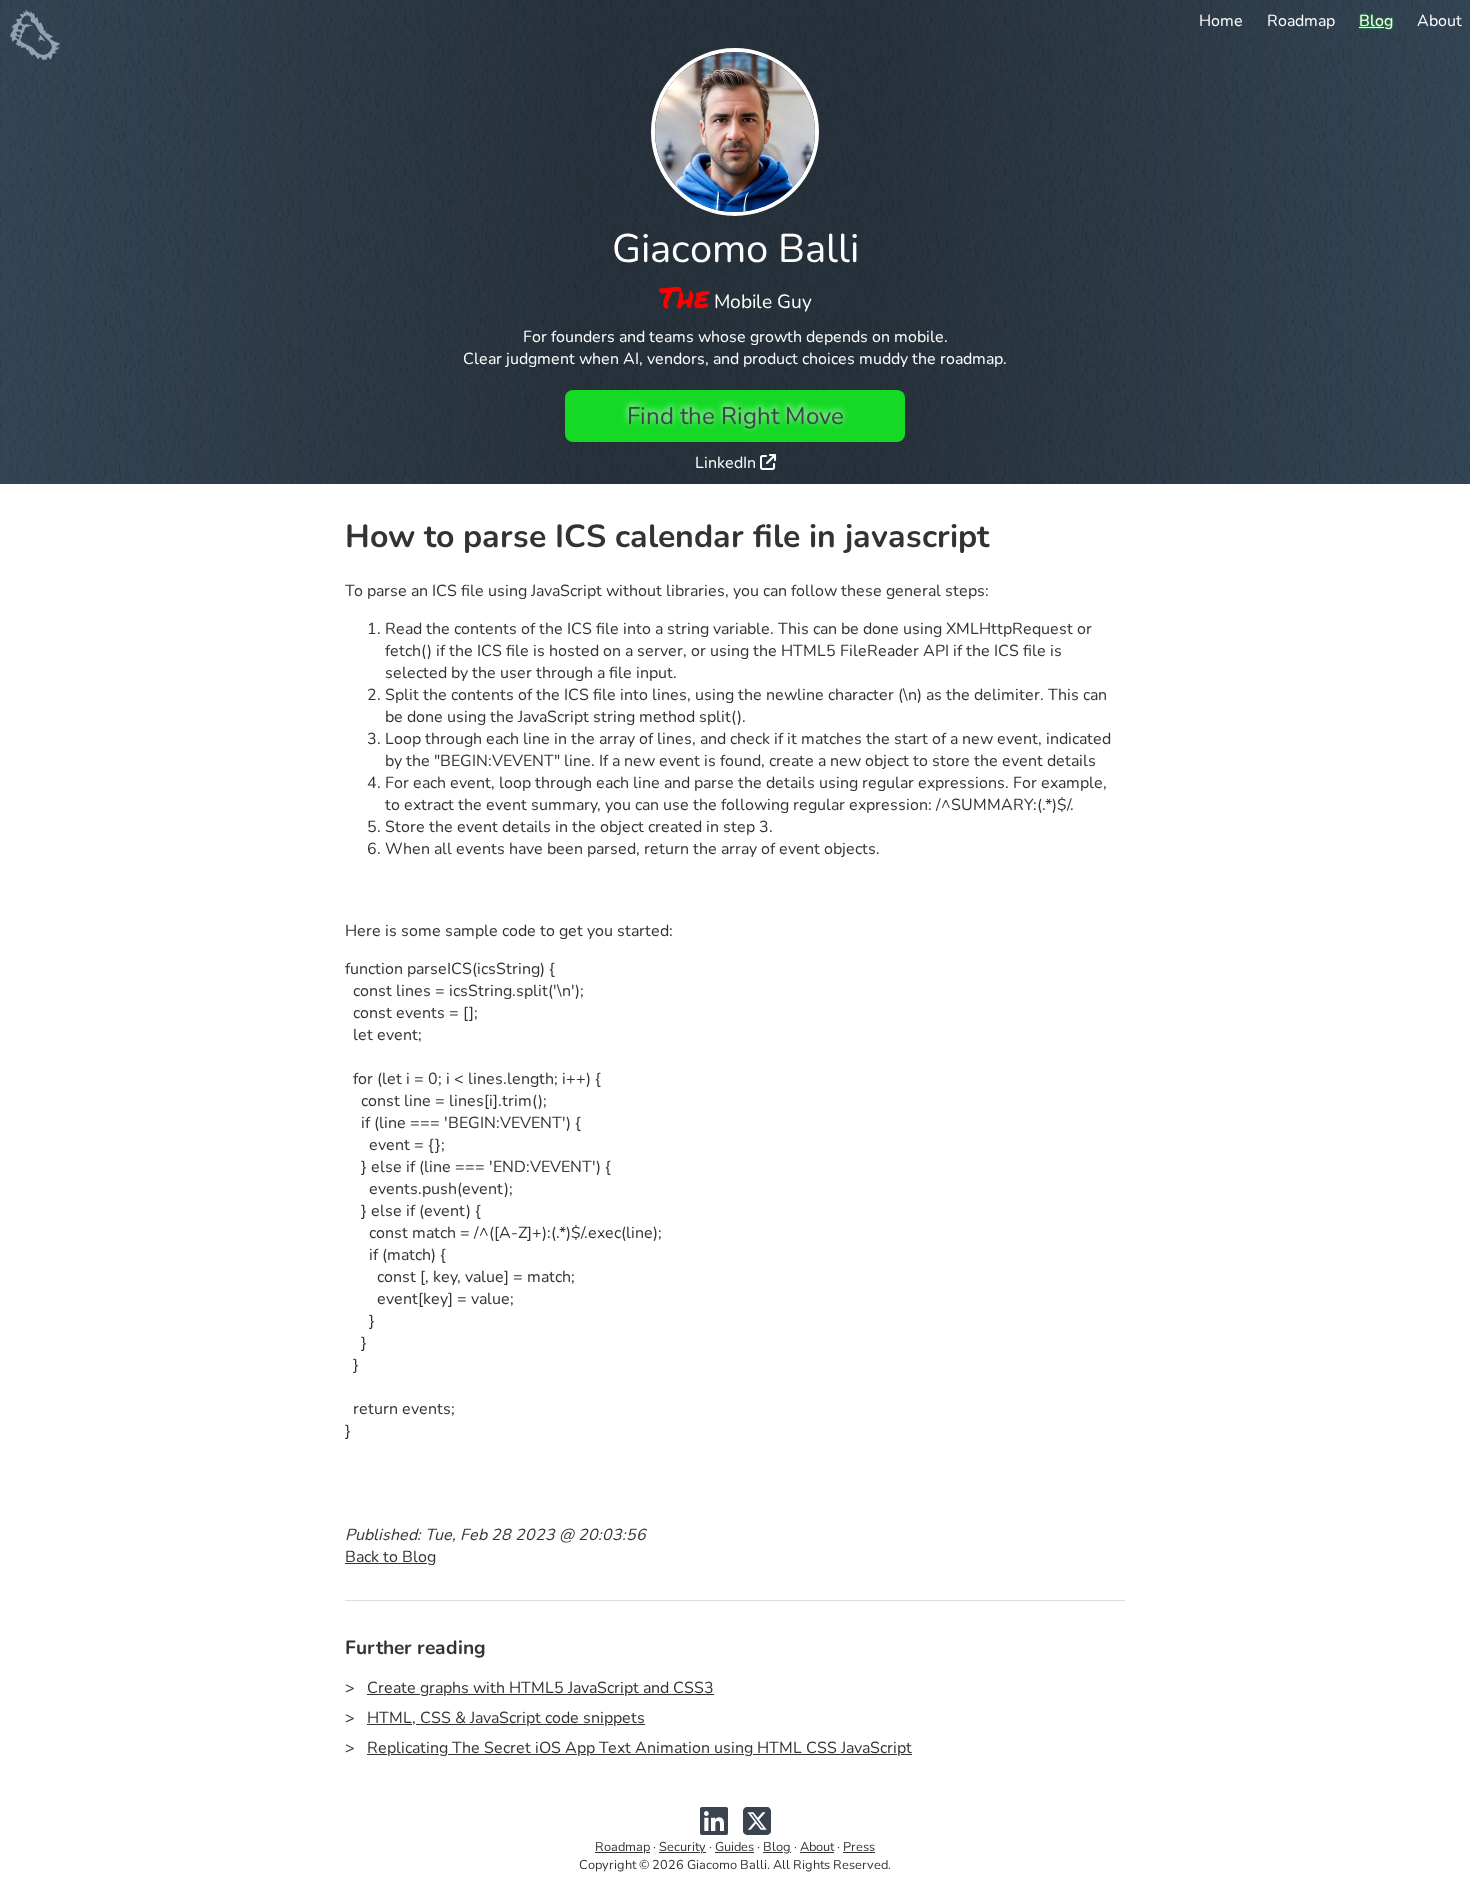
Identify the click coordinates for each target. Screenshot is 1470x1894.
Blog (1376, 21)
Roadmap (1301, 21)
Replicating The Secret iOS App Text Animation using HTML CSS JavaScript (639, 1748)
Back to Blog (390, 1557)
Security (682, 1847)
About (1439, 21)
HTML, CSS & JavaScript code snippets (506, 1718)
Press (859, 1847)
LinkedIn (727, 463)
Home (1221, 21)
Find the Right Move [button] (735, 416)
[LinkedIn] (714, 1829)
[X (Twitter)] (757, 1829)
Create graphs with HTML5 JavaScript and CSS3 (540, 1688)
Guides (734, 1847)
